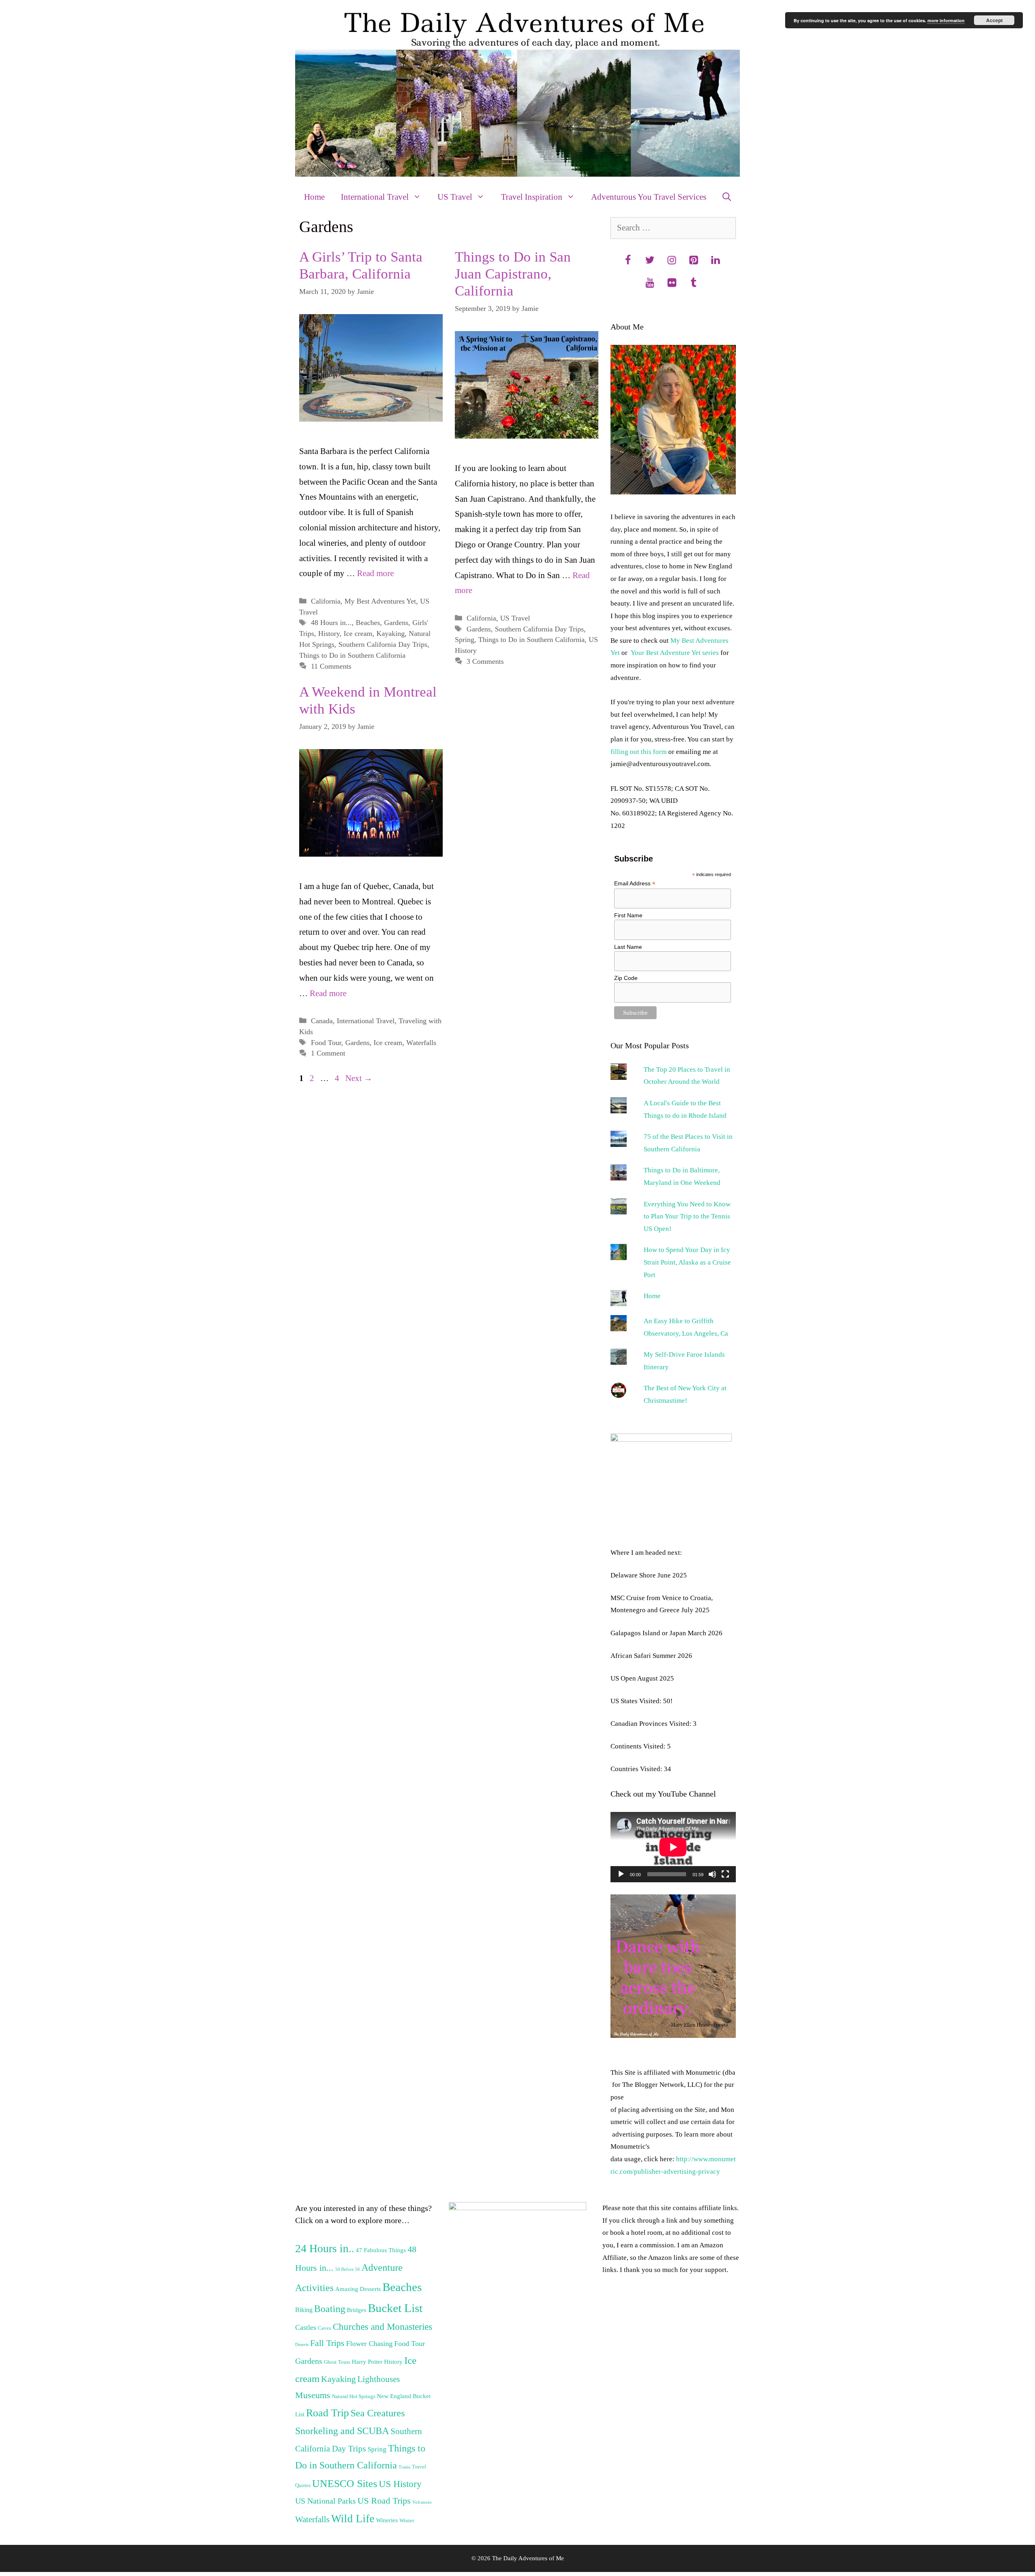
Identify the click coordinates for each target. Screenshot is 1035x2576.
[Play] (621, 1874)
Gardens (396, 623)
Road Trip (327, 2413)
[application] (673, 1847)
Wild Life (353, 2519)
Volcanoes (422, 2502)
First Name (628, 915)
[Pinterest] (693, 261)
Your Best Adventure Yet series (675, 653)
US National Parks (325, 2501)
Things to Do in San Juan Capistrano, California (513, 274)
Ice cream (358, 633)
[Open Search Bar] (727, 197)
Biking (304, 2310)
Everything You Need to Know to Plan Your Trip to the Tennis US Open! (687, 1216)
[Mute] (712, 1874)
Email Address (635, 884)
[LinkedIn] (715, 261)
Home (314, 197)
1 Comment (328, 1053)
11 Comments (331, 666)
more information (946, 20)
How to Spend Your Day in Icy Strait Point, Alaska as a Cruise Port (687, 1262)
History (329, 633)
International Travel (375, 197)
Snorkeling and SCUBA (342, 2431)
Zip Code (626, 978)
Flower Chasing (369, 2344)
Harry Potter (367, 2362)
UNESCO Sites (345, 2484)
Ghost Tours (337, 2362)
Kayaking (391, 633)
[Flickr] (672, 283)
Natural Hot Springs (354, 2397)
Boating (330, 2309)
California (326, 601)
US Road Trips (384, 2501)
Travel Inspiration (532, 197)
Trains (404, 2467)
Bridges (357, 2310)
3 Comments (485, 661)
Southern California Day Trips (383, 644)
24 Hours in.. (325, 2248)
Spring (465, 640)
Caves (324, 2328)
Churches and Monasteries (382, 2327)
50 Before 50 (347, 2269)
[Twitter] (650, 261)
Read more (375, 573)
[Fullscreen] (725, 1874)
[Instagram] (672, 261)
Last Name (628, 947)
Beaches (368, 623)
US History (400, 2484)
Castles (306, 2327)
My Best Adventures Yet (380, 601)
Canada (322, 1021)
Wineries (387, 2520)
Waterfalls (421, 1043)
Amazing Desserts (358, 2289)
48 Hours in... (331, 623)
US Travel (455, 197)
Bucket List (395, 2308)
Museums (313, 2395)
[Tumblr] (693, 283)
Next (359, 1078)
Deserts (302, 2345)
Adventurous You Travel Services (649, 197)
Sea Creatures (378, 2413)
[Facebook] (628, 261)
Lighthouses (379, 2379)
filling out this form (639, 752)
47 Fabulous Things (381, 2250)
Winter (407, 2521)
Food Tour (326, 1043)
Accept (994, 20)
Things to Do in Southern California (352, 655)
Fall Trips (327, 2343)
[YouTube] (650, 283)
